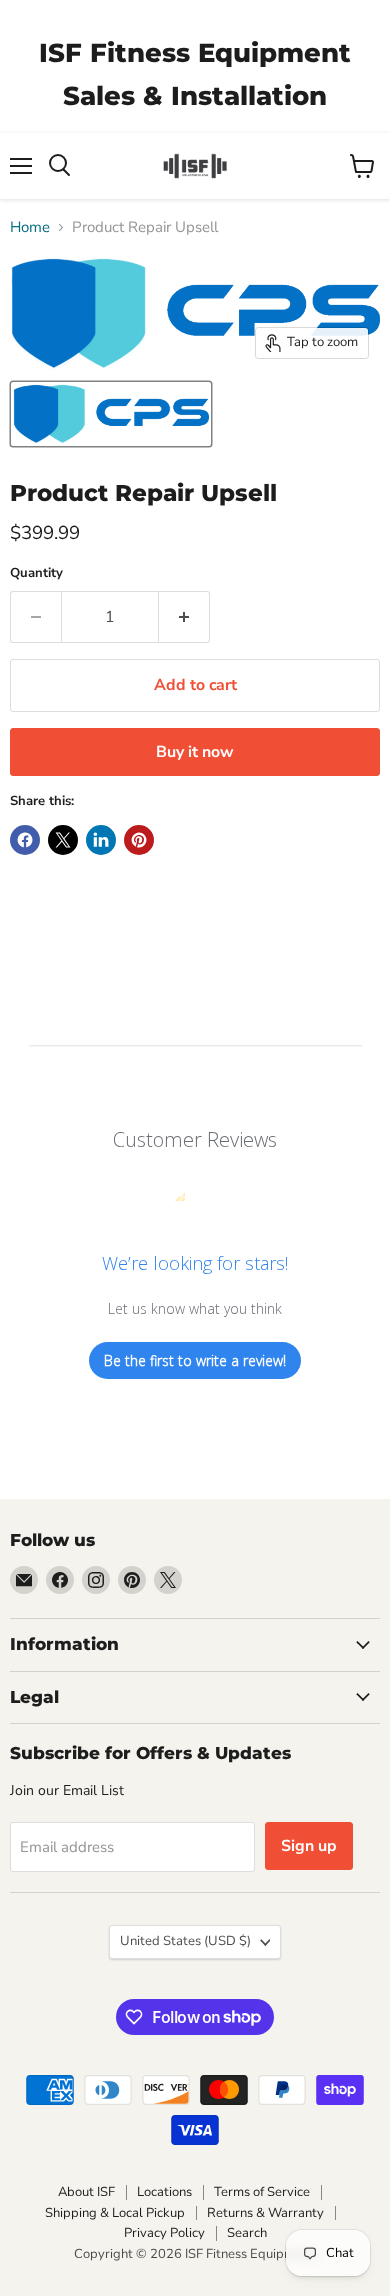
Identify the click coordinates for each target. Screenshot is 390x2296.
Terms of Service (262, 2192)
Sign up (309, 1846)
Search (247, 2233)
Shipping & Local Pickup (115, 2213)
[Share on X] (63, 840)
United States (185, 1941)
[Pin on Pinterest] (139, 840)
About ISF (86, 2192)
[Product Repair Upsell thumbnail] (111, 414)
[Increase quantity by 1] (184, 617)
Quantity (36, 573)
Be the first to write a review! (195, 1360)
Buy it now (195, 752)
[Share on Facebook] (25, 840)
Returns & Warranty (265, 2213)
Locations (164, 2192)
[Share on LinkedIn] (101, 840)
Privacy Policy (164, 2233)
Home (30, 227)
